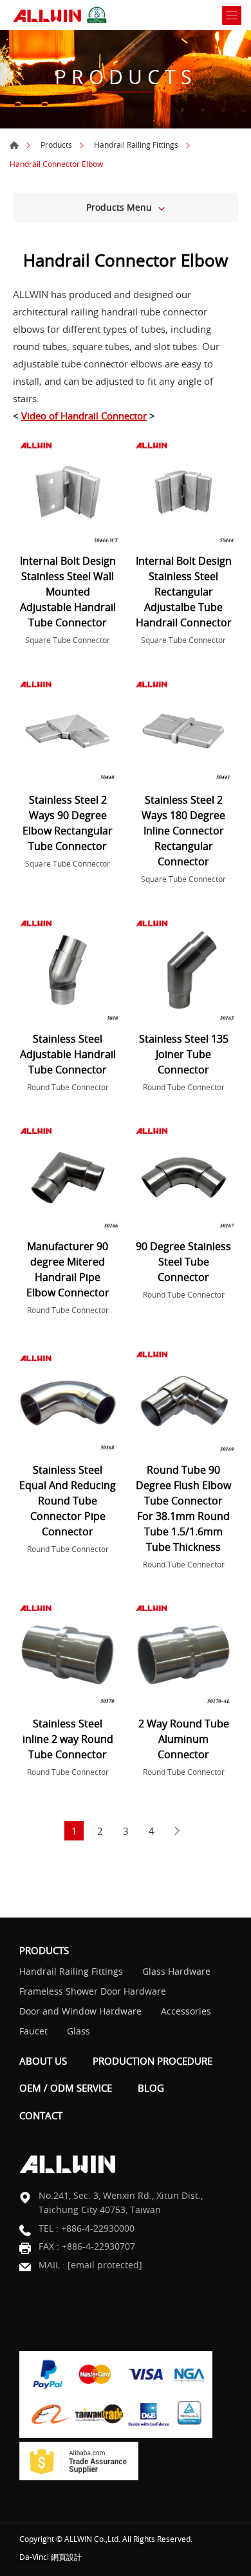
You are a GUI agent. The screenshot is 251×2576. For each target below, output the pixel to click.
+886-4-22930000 (98, 2228)
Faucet (33, 2031)
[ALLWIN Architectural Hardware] (61, 15)
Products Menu (119, 207)
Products (56, 145)
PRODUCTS (44, 1950)
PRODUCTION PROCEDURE (153, 2061)
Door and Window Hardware (80, 2011)
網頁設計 (66, 2557)
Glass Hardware (176, 1971)
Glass (79, 2031)
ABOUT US (43, 2061)
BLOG (151, 2088)
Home (14, 145)
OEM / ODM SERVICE (66, 2088)
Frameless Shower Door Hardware (93, 1991)
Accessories (186, 2011)
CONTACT (41, 2115)
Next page (177, 1831)
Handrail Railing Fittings (136, 145)
